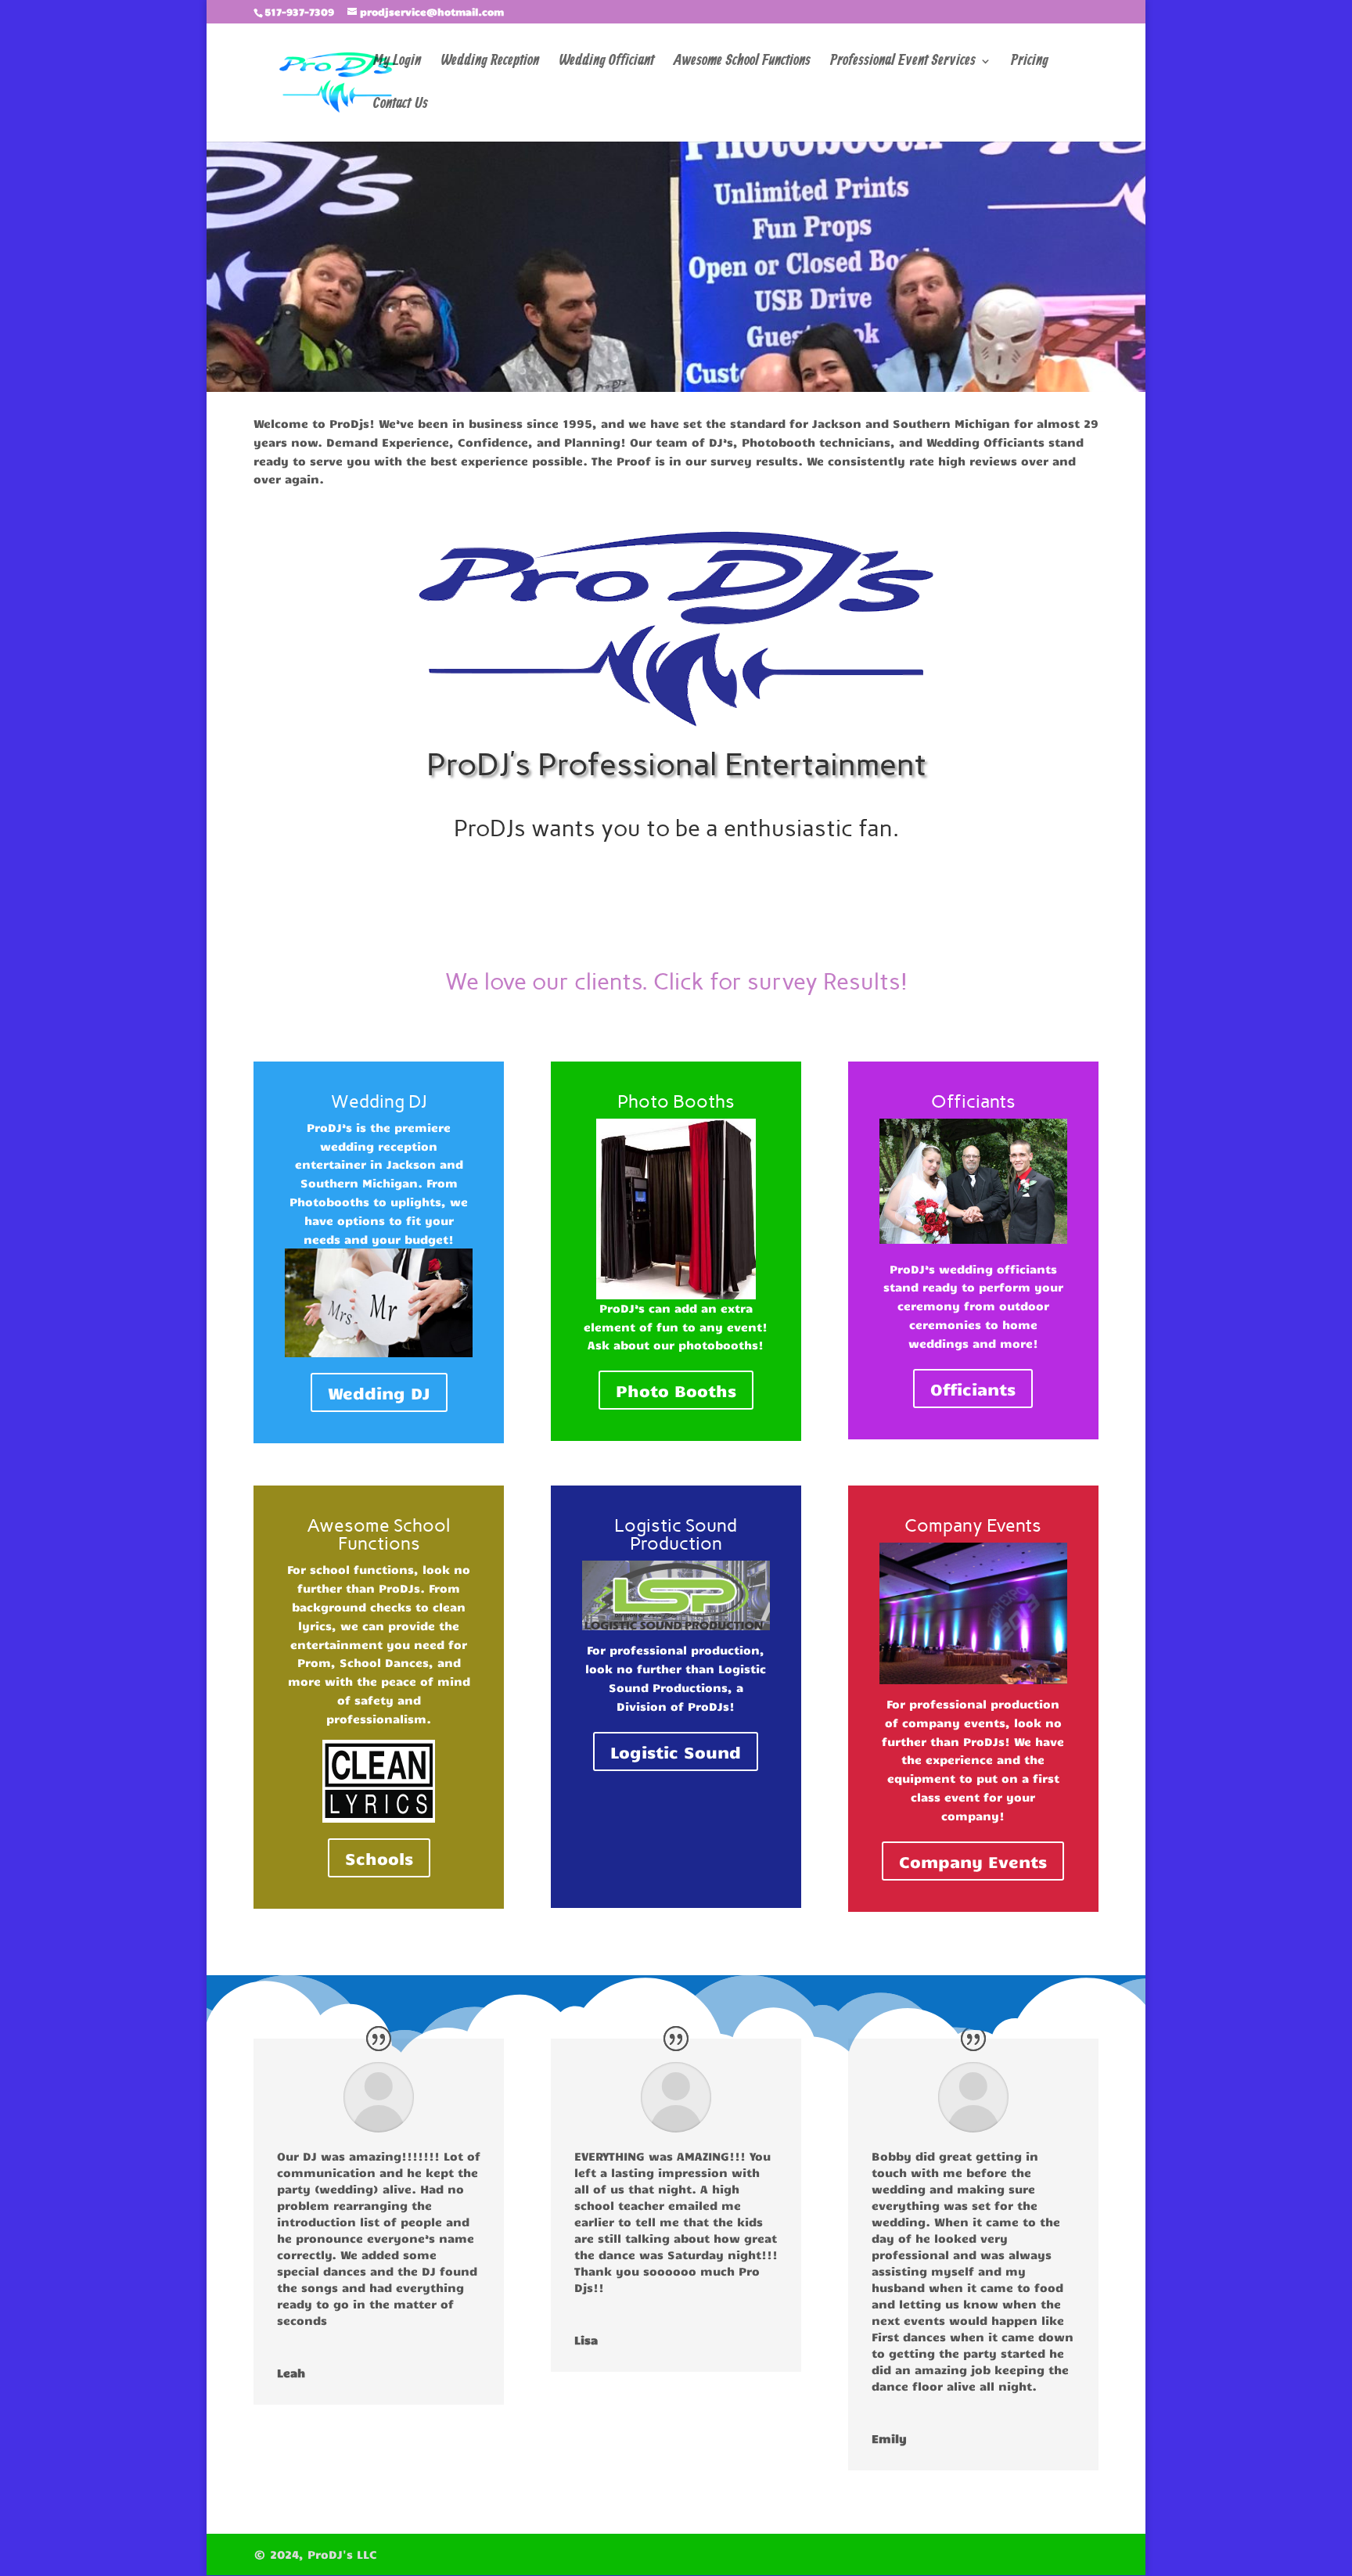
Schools (379, 1858)
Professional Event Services (903, 63)
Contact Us (401, 106)
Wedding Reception (490, 63)
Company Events (973, 1861)
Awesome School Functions (742, 63)
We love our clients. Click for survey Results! (676, 981)
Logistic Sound (676, 1751)
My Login (397, 63)
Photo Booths (676, 1390)
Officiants (973, 1389)
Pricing (1030, 63)
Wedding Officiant (606, 63)
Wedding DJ (379, 1392)
